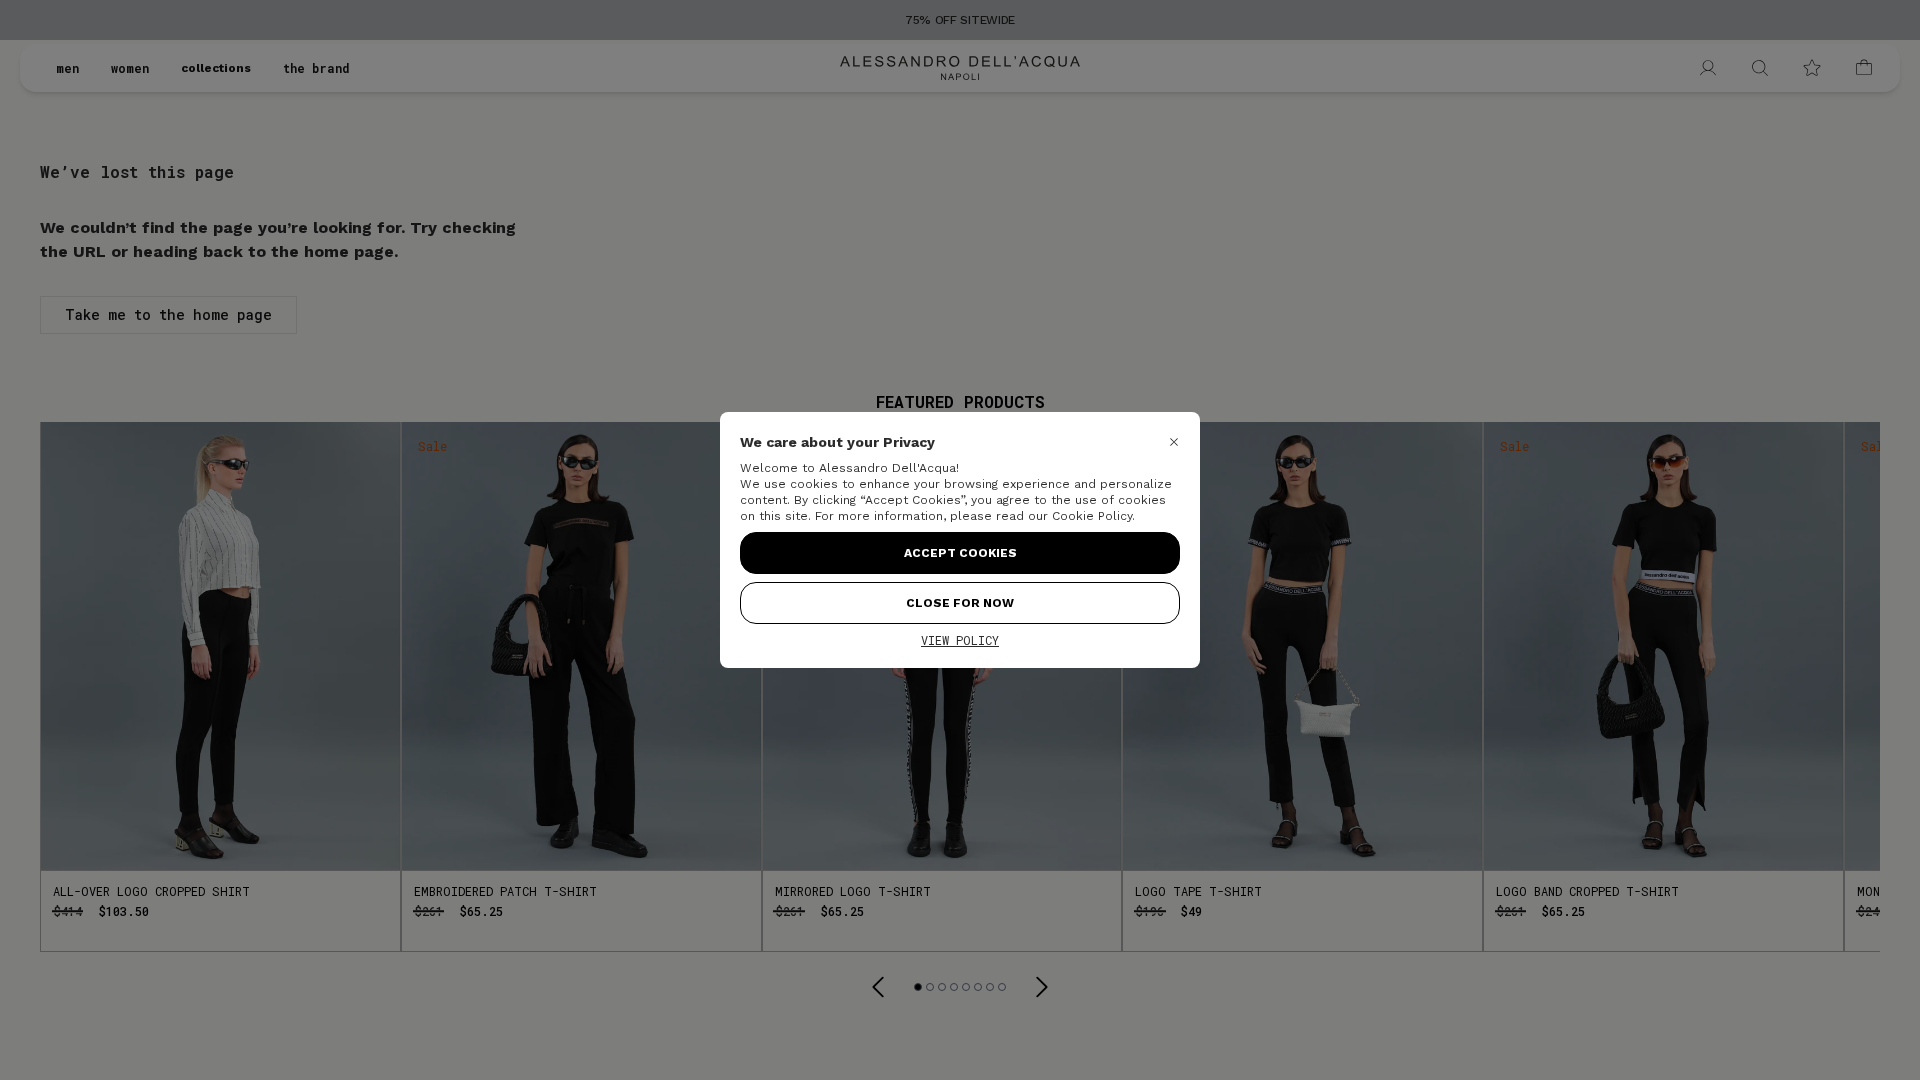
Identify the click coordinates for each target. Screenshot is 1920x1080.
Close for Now (960, 603)
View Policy (960, 640)
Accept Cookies (960, 553)
